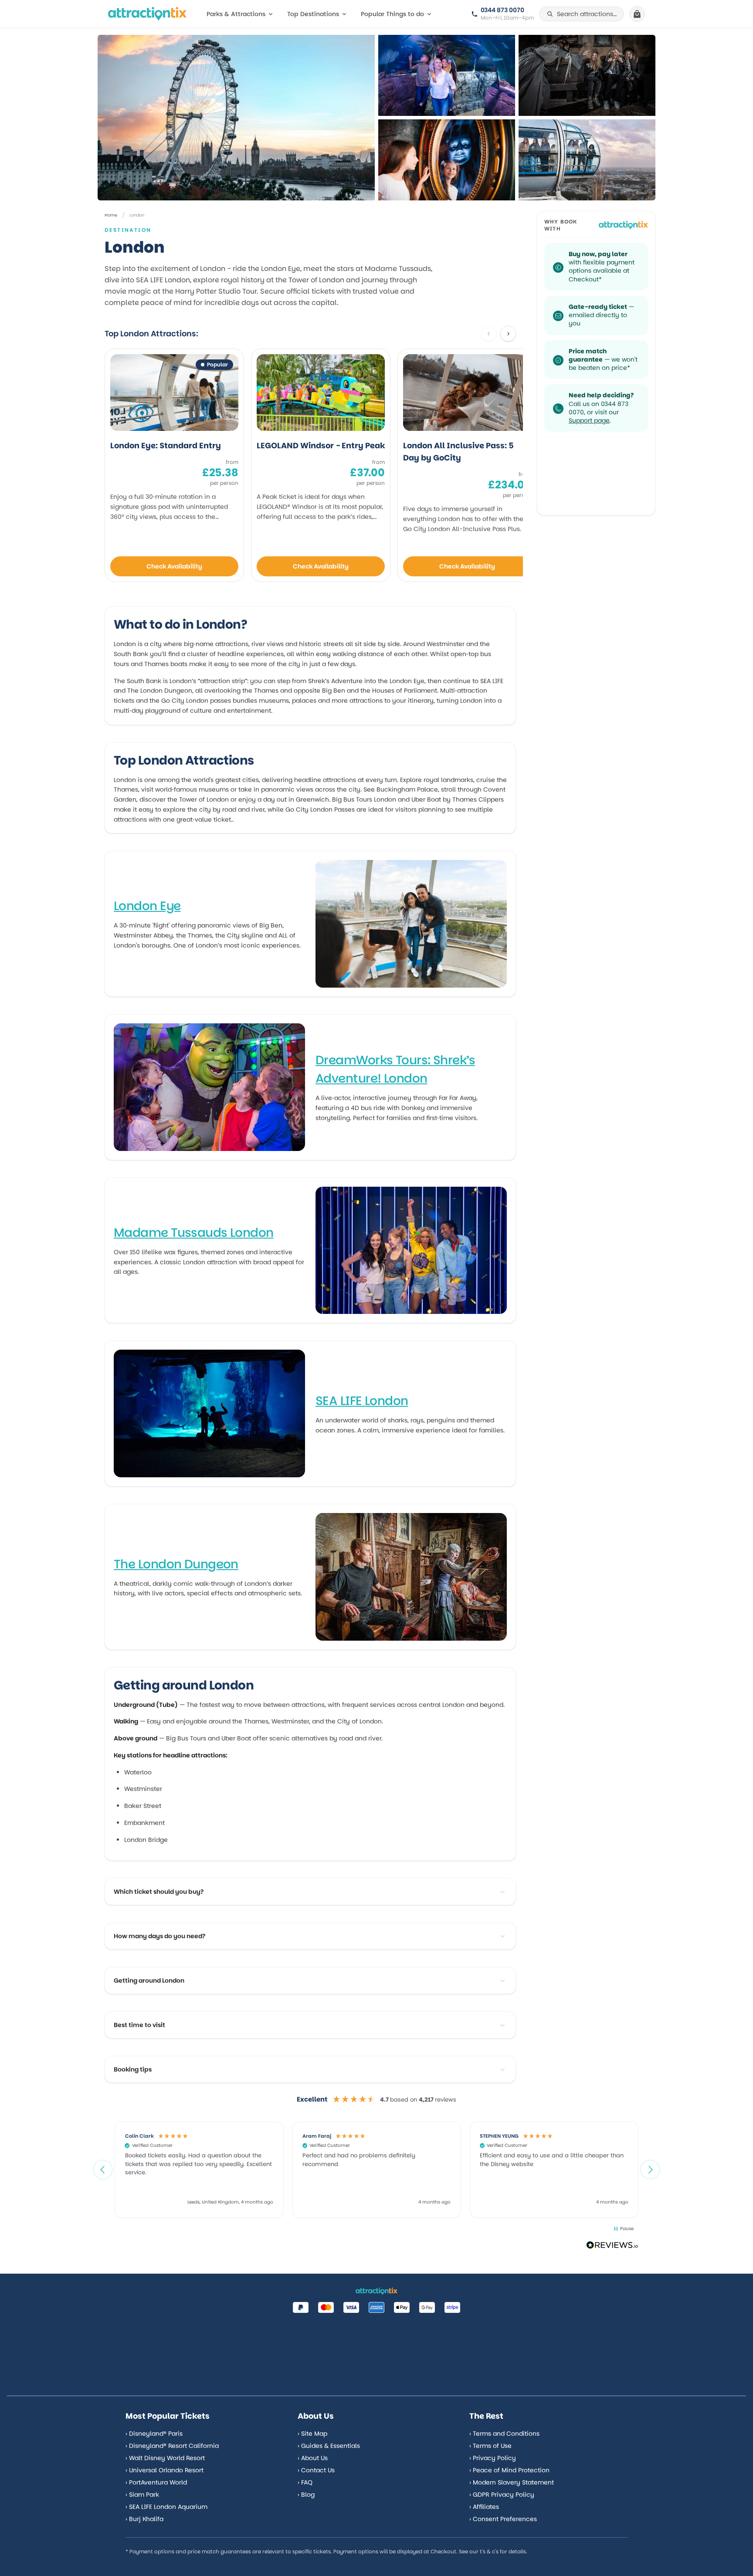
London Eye (147, 906)
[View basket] (637, 14)
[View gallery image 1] (447, 75)
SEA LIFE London (362, 1401)
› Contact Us (316, 2470)
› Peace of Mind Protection (509, 2470)
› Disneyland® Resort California (172, 2446)
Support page (589, 420)
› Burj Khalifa (144, 2519)
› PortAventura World (156, 2482)
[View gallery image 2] (587, 75)
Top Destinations (313, 14)
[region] (376, 2170)
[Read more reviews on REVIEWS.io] (612, 2246)
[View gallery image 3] (447, 160)
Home (111, 215)
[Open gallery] (236, 118)
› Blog (306, 2495)
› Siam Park (142, 2495)
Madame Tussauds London (194, 1233)
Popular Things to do (392, 14)
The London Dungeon (176, 1564)
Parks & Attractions (236, 14)
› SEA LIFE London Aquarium (166, 2507)
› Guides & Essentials (329, 2446)
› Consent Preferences (503, 2519)
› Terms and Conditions (504, 2434)
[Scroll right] (508, 334)
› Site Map (312, 2434)
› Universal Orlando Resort (165, 2470)
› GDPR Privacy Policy (502, 2495)
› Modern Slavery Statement (512, 2482)
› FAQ (305, 2482)
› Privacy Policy (493, 2458)
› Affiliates (484, 2507)
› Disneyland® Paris (154, 2434)
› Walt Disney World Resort (165, 2458)
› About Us (313, 2458)
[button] (103, 2170)
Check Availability (174, 566)
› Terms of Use (490, 2446)
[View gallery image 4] (587, 160)
